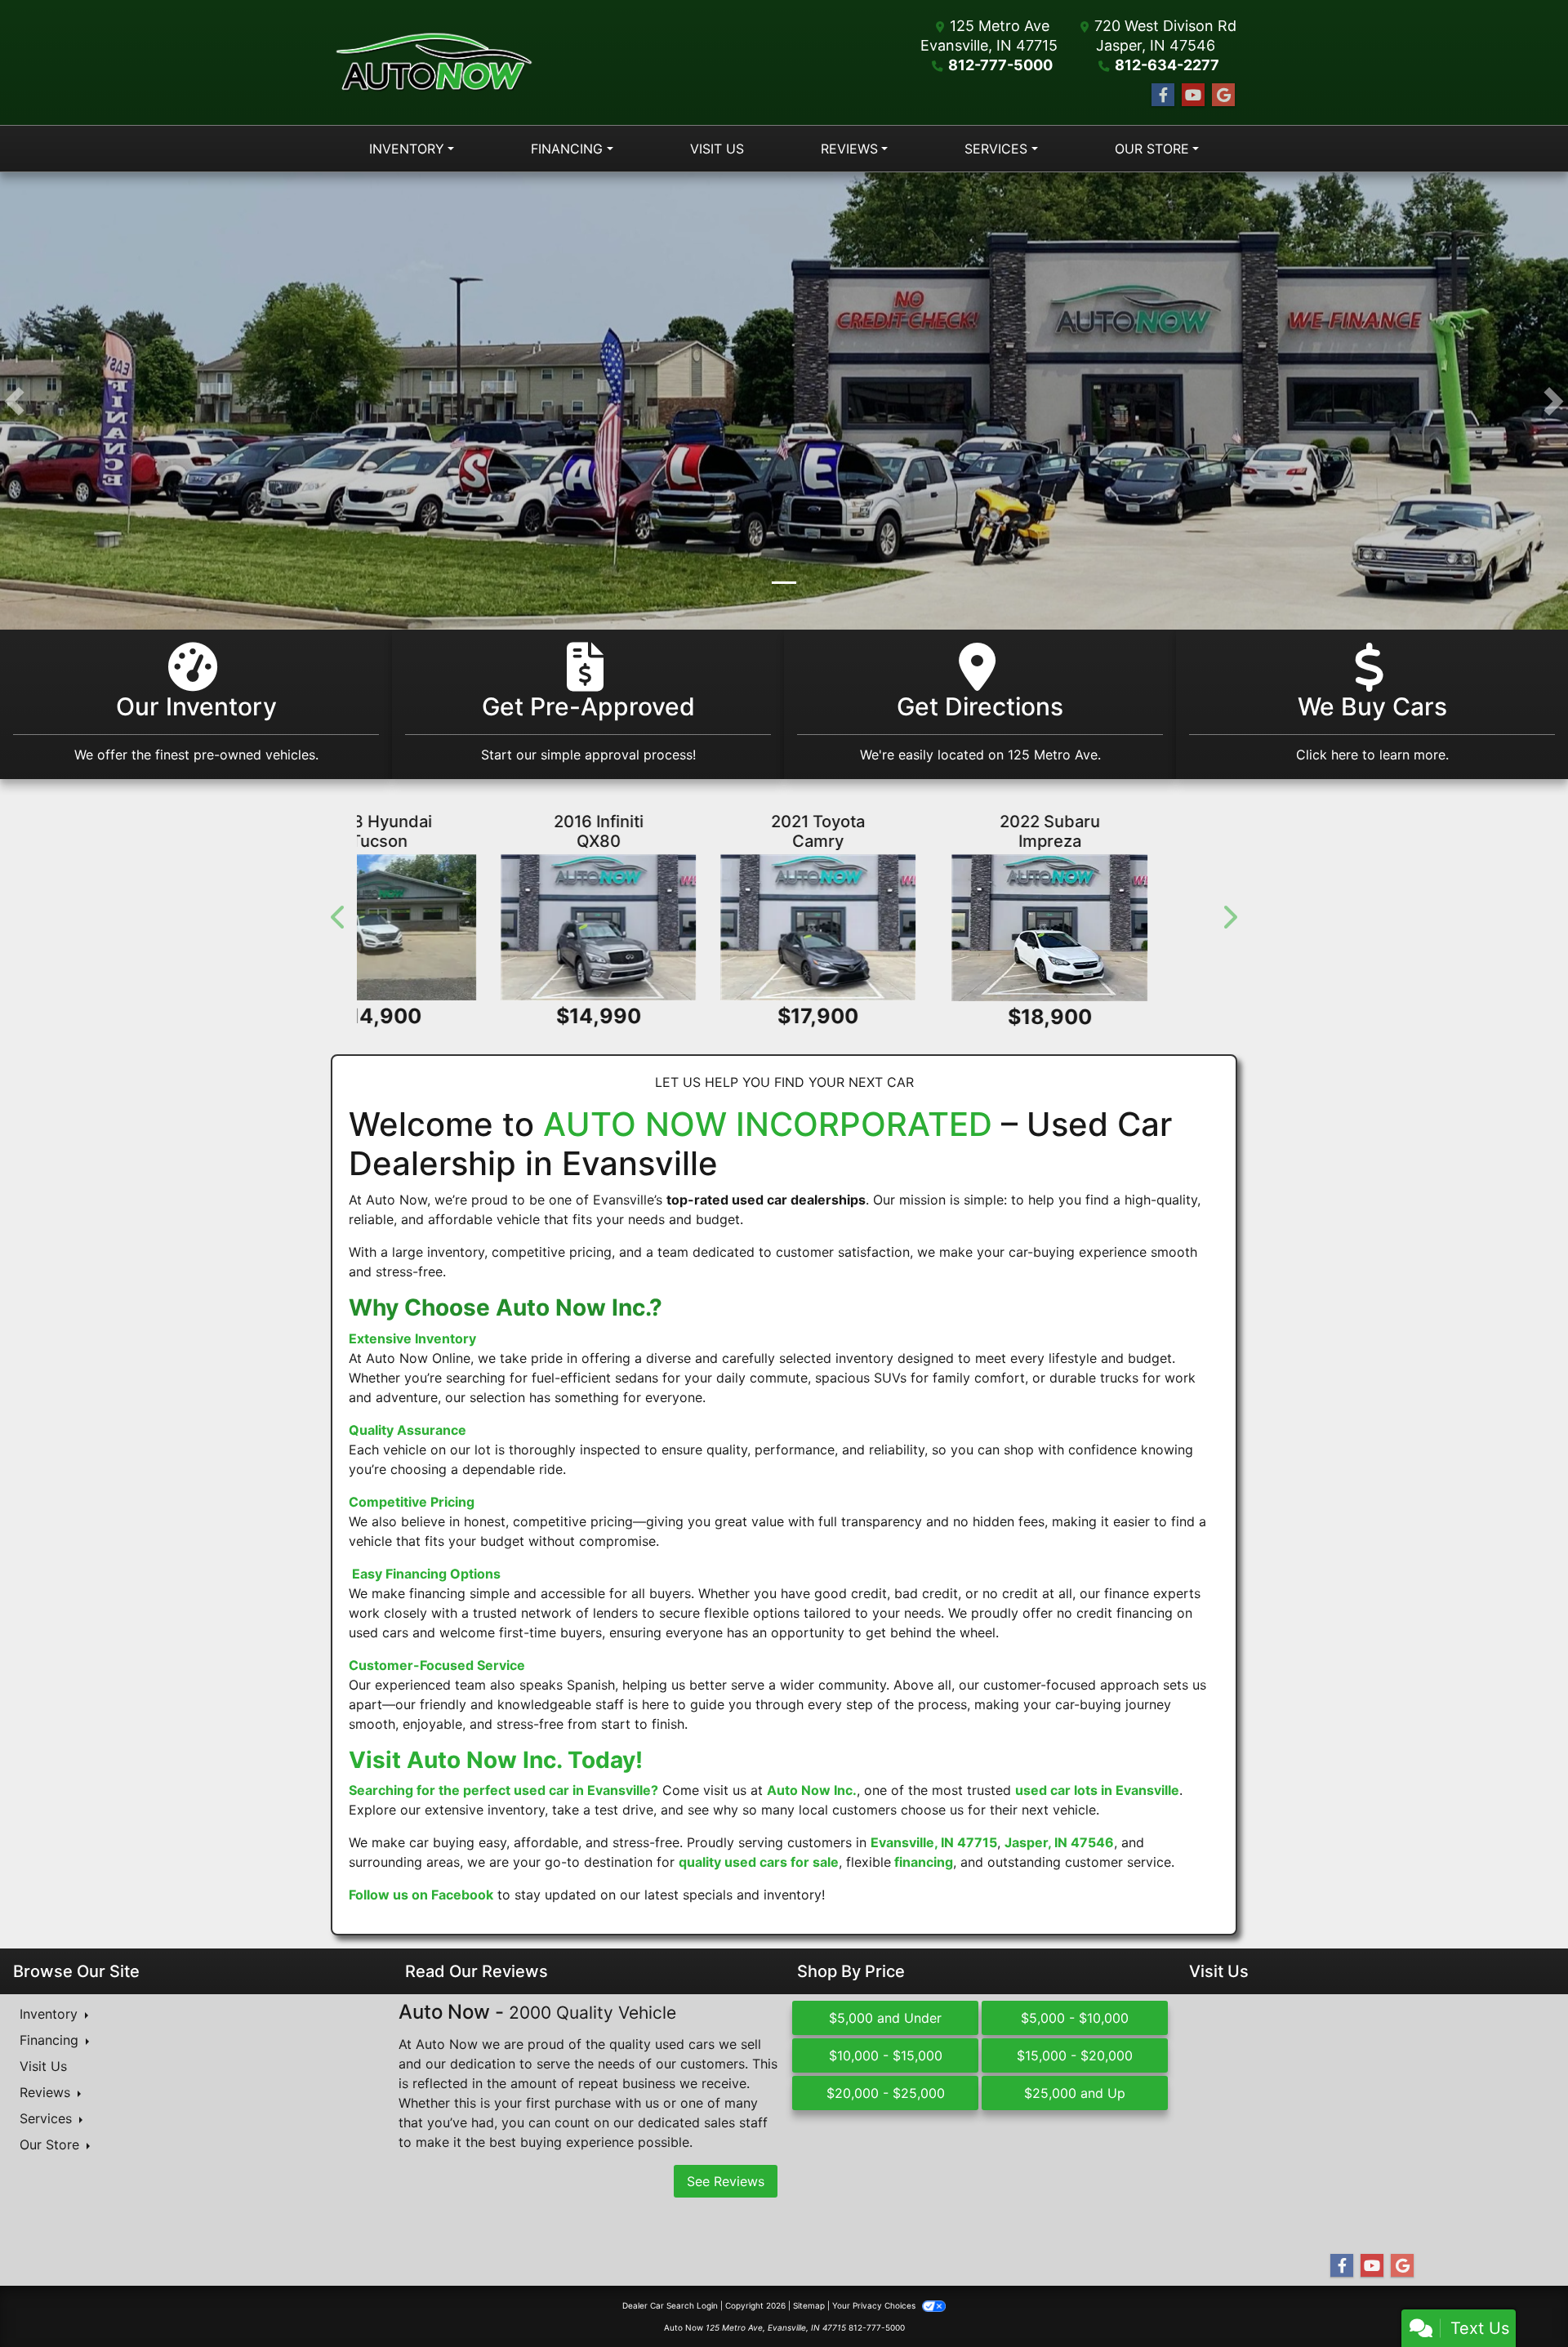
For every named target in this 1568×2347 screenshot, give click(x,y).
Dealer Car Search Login (670, 2306)
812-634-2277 (1167, 65)
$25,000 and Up (1075, 2094)
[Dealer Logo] (434, 63)
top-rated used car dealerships (766, 1200)
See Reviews (726, 2182)
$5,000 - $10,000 (1075, 2019)
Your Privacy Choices (875, 2306)
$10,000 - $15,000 (886, 2056)
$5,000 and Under (885, 2019)
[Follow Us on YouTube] (1193, 95)
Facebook (462, 1895)
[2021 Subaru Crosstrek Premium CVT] (784, 928)
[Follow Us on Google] (1223, 95)
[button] (14, 401)
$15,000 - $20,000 (1075, 2056)
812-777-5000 (1000, 65)
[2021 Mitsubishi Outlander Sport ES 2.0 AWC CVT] (1077, 928)
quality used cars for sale (759, 1863)
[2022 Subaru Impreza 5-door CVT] (491, 928)
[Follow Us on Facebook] (1163, 95)
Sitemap (809, 2306)
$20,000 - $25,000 (886, 2094)
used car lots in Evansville (1097, 1791)
